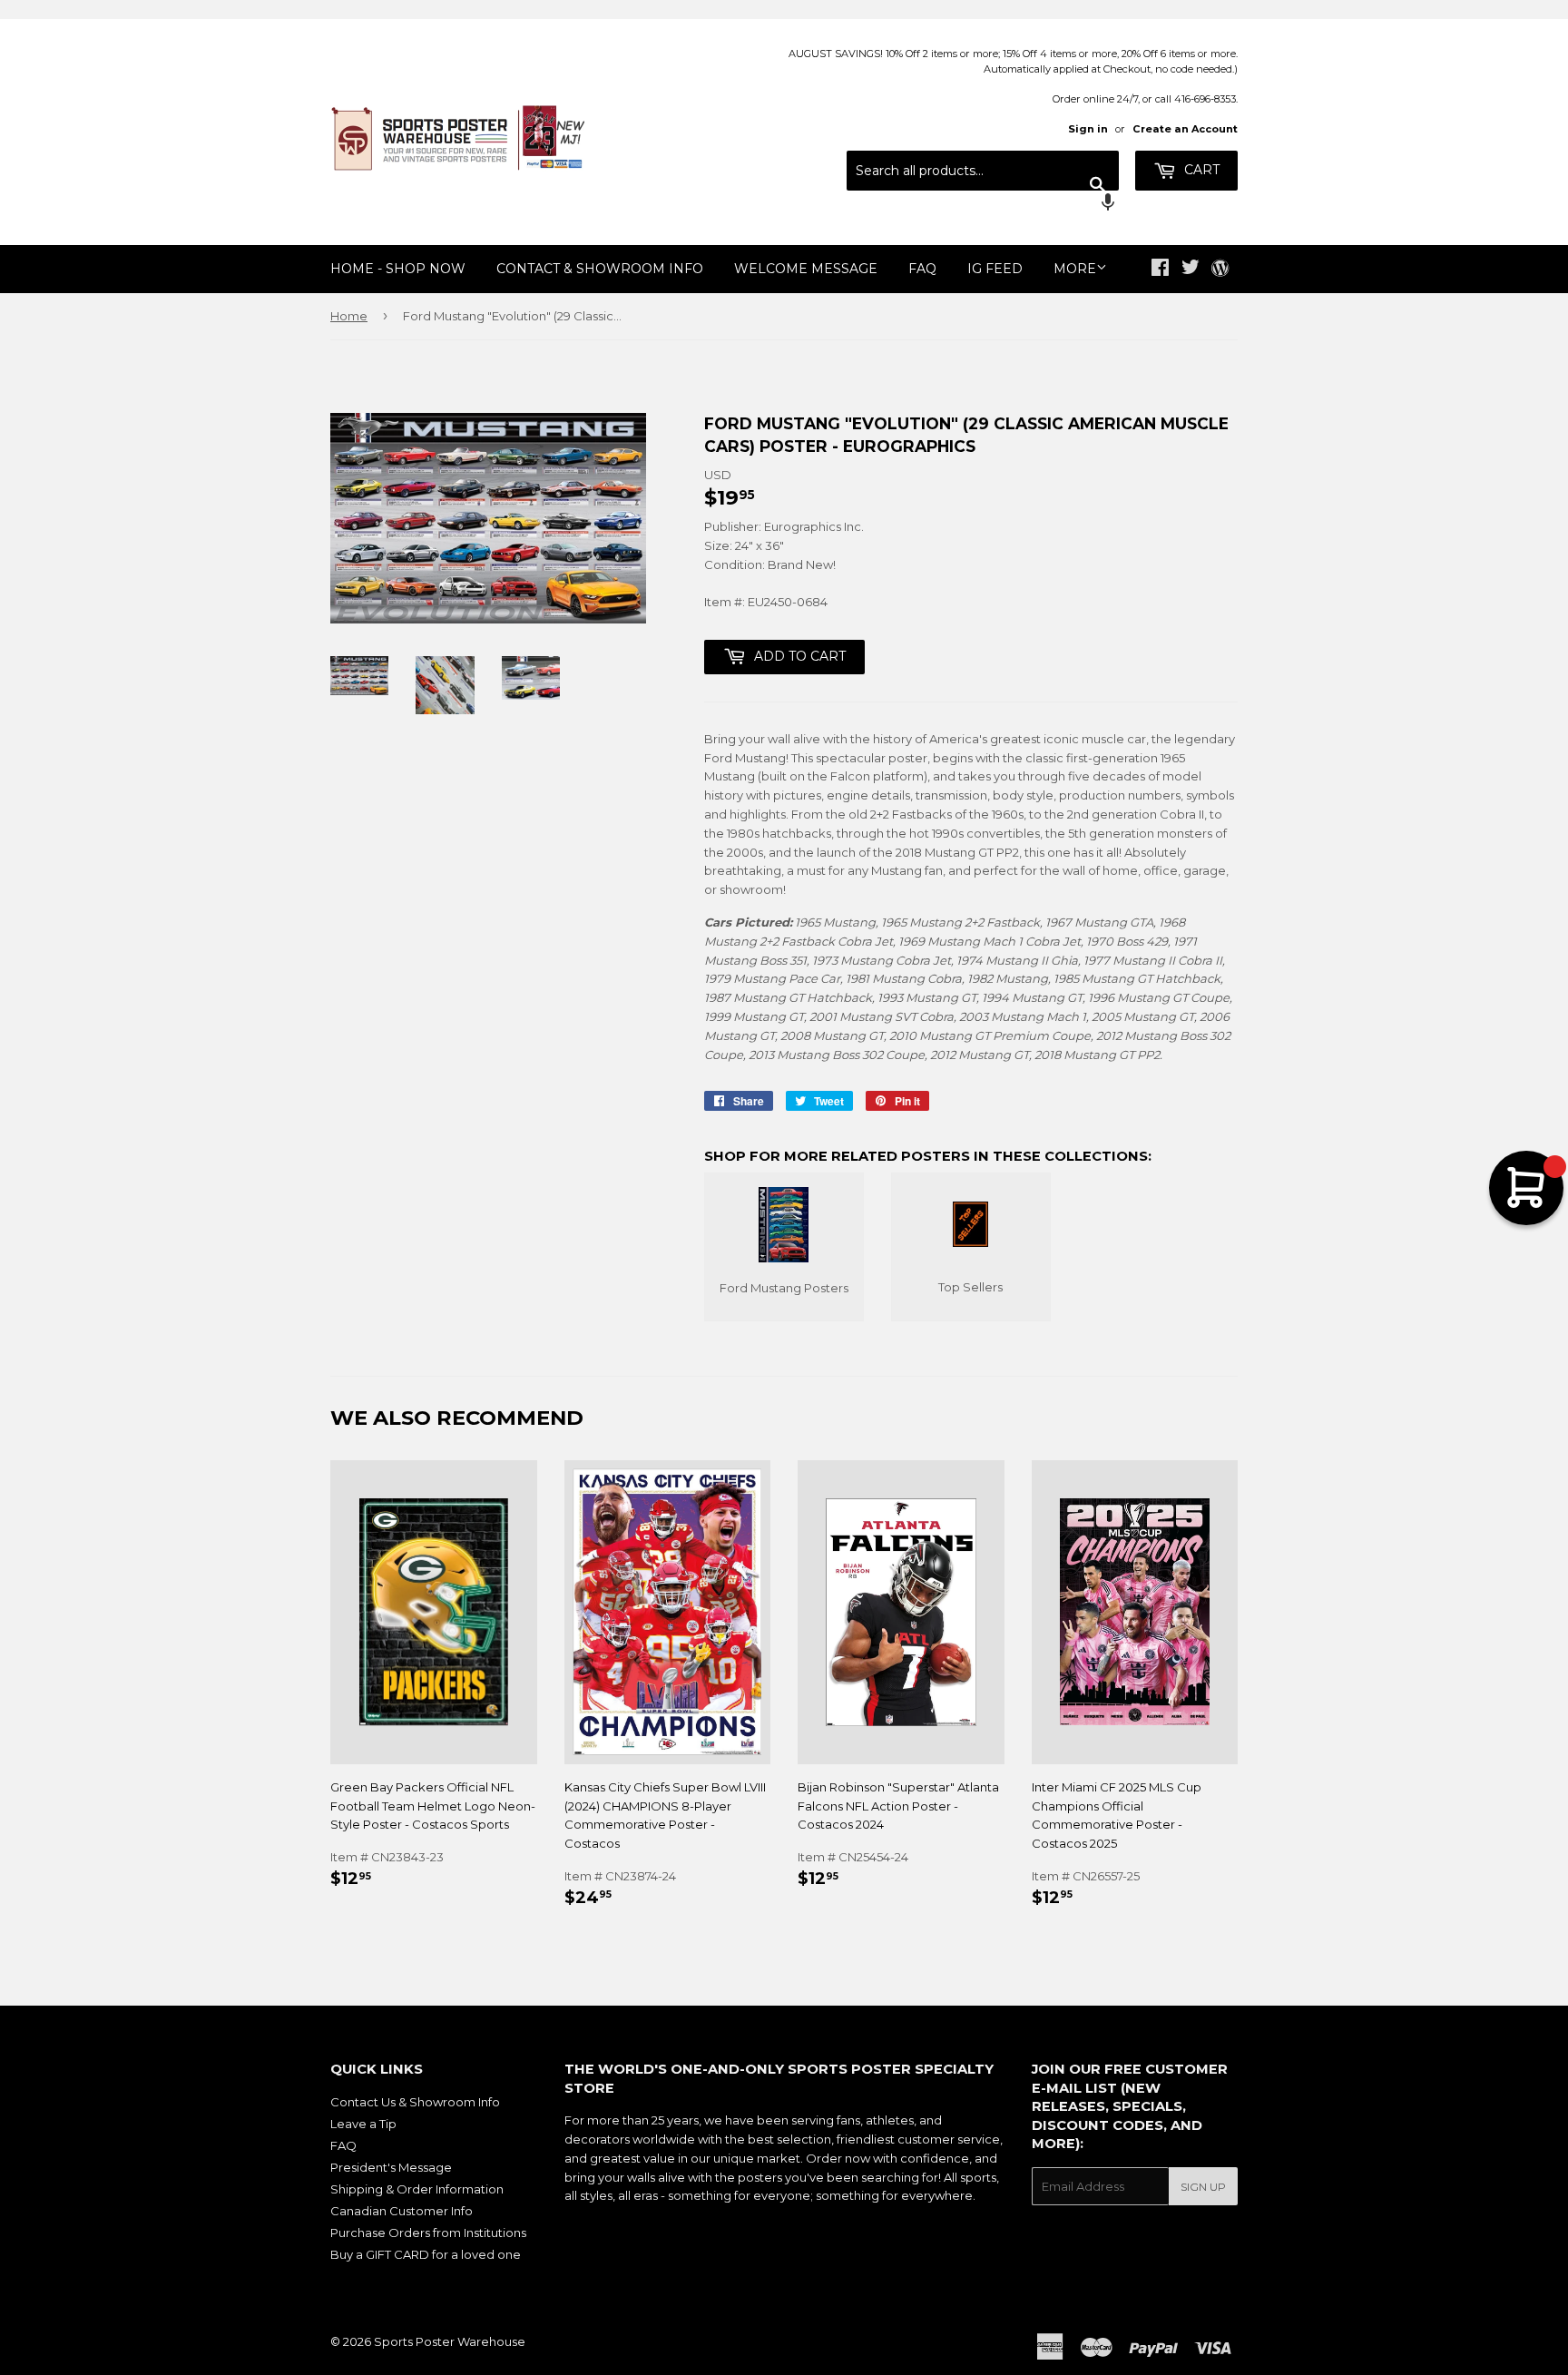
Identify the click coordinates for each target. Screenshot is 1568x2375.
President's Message (391, 2167)
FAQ (922, 269)
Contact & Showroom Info (600, 269)
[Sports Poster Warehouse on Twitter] (1191, 270)
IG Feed (995, 269)
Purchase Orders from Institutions (428, 2233)
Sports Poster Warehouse (450, 2341)
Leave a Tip (363, 2124)
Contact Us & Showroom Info (415, 2102)
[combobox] (983, 171)
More (1075, 269)
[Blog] (1220, 270)
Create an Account (1185, 129)
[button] (983, 204)
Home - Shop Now (398, 269)
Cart (1200, 170)
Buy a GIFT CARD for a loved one (426, 2254)
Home (349, 316)
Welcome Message (806, 269)
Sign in (1088, 129)
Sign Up (1203, 2187)
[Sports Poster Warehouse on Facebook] (1160, 270)
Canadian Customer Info (402, 2211)
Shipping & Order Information (417, 2189)
